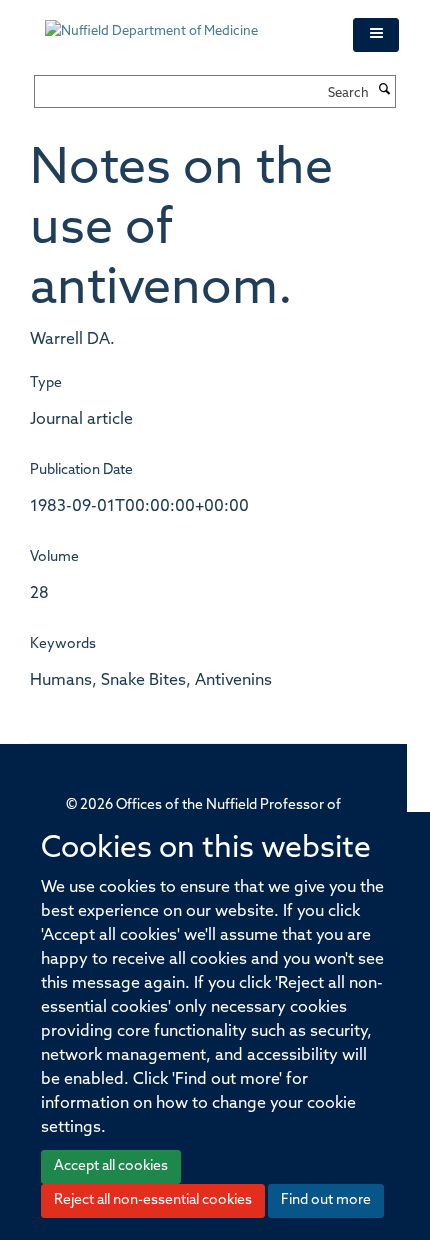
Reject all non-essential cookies (153, 1200)
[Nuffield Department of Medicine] (184, 22)
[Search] (385, 91)
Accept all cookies (111, 1166)
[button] (376, 35)
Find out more (326, 1200)
